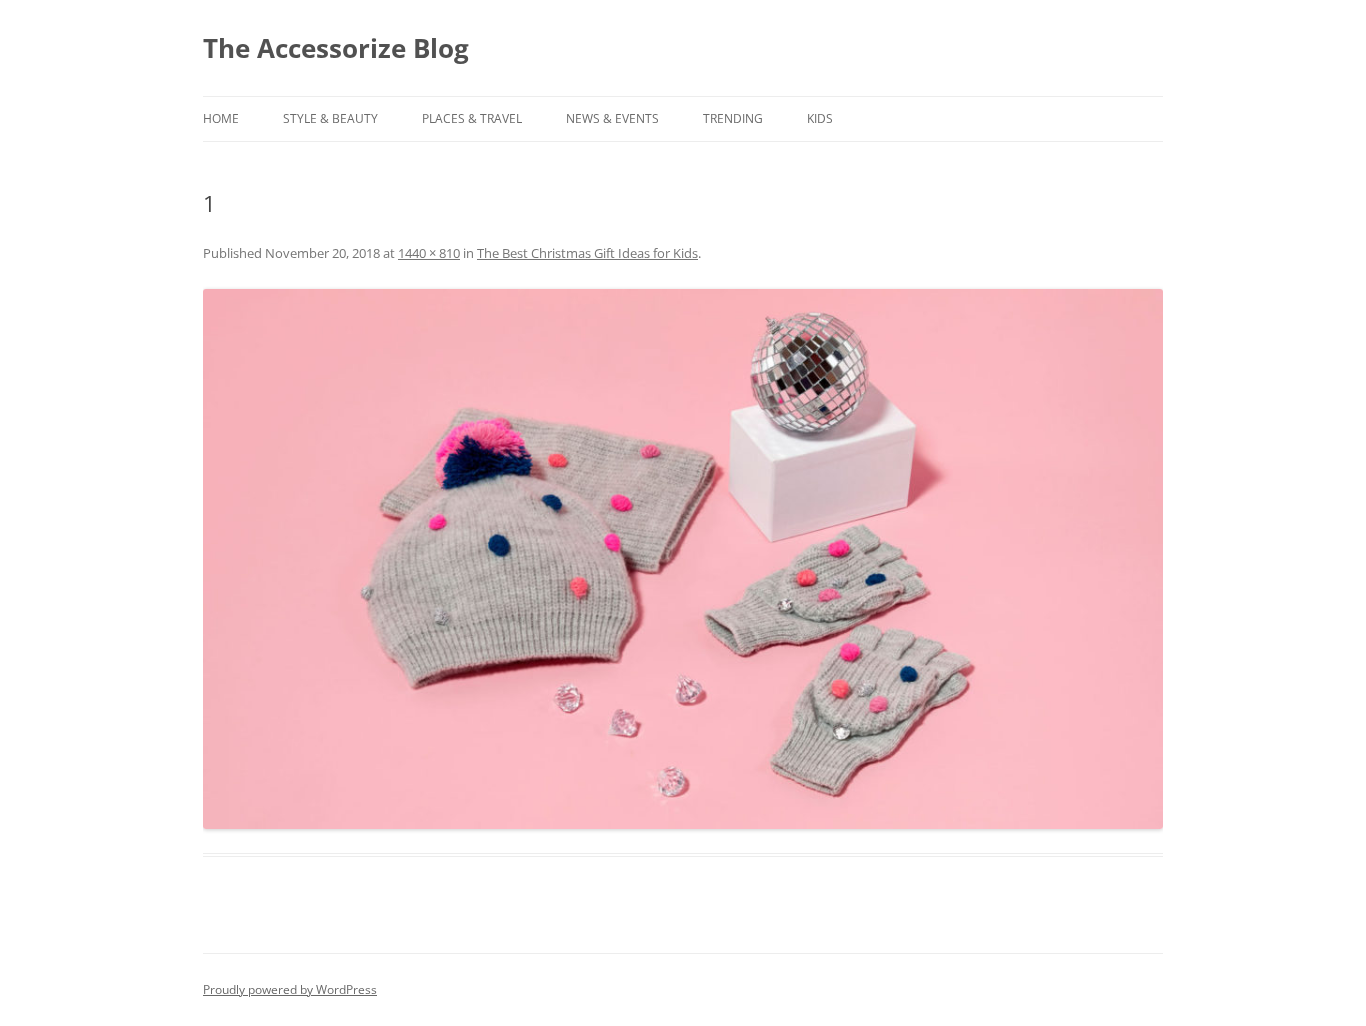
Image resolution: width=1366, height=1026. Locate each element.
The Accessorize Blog (336, 48)
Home (221, 118)
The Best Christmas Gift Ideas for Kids (587, 253)
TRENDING (733, 118)
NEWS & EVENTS (612, 118)
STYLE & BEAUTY (330, 118)
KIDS (820, 118)
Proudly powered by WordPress (290, 989)
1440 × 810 (429, 253)
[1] (683, 559)
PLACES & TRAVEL (472, 118)
